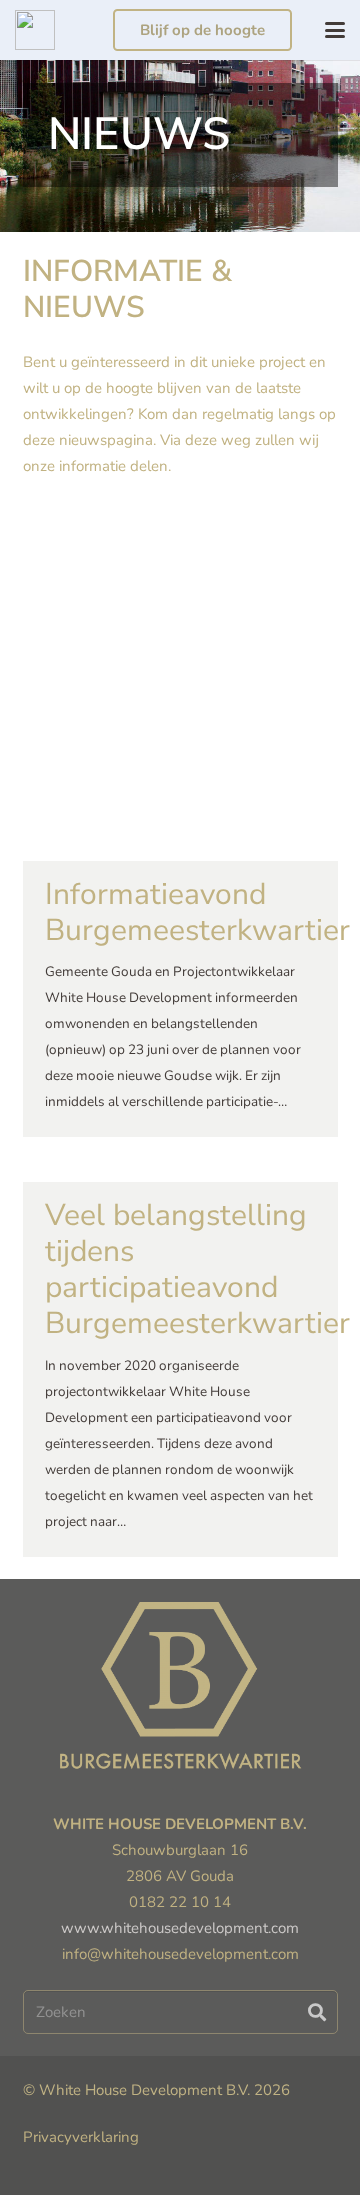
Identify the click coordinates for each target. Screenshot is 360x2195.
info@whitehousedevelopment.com (180, 1954)
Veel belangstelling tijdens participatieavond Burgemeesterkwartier (197, 1269)
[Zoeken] (317, 2012)
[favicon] (35, 30)
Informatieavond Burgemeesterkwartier (197, 912)
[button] (335, 30)
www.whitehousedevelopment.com (180, 1928)
